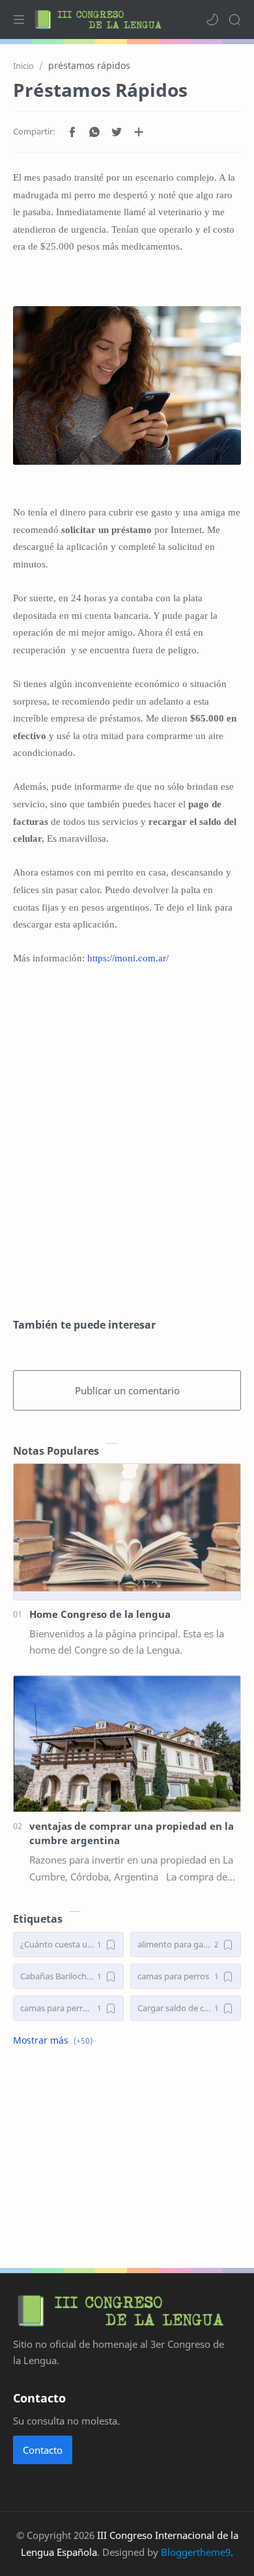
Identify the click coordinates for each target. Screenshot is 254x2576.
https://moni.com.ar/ (128, 958)
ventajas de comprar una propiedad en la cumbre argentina (132, 1833)
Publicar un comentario (127, 1390)
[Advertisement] (127, 1159)
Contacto (43, 2450)
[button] (212, 20)
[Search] (234, 20)
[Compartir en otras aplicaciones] (139, 132)
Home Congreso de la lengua (100, 1614)
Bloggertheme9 (196, 2552)
